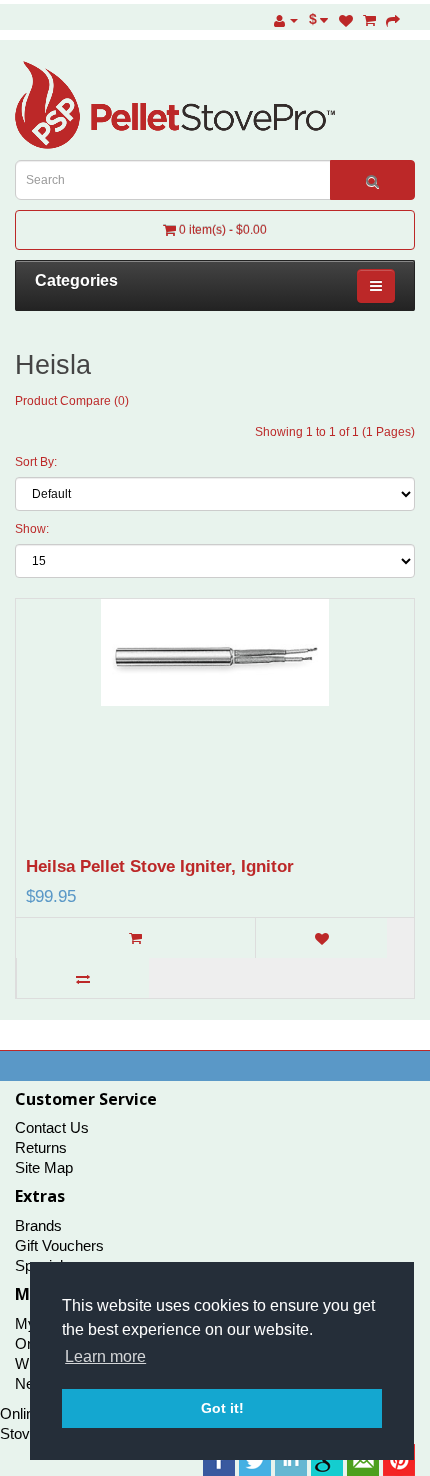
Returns (41, 1147)
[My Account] (286, 20)
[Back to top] (365, 1411)
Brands (38, 1225)
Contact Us (52, 1127)
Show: (32, 529)
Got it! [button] (222, 1408)
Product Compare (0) (72, 401)
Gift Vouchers (59, 1245)
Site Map (44, 1167)
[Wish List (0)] (346, 20)
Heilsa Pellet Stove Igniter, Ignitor (160, 866)
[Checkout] (393, 20)
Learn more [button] (105, 1356)
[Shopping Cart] (369, 20)
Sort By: (36, 462)
